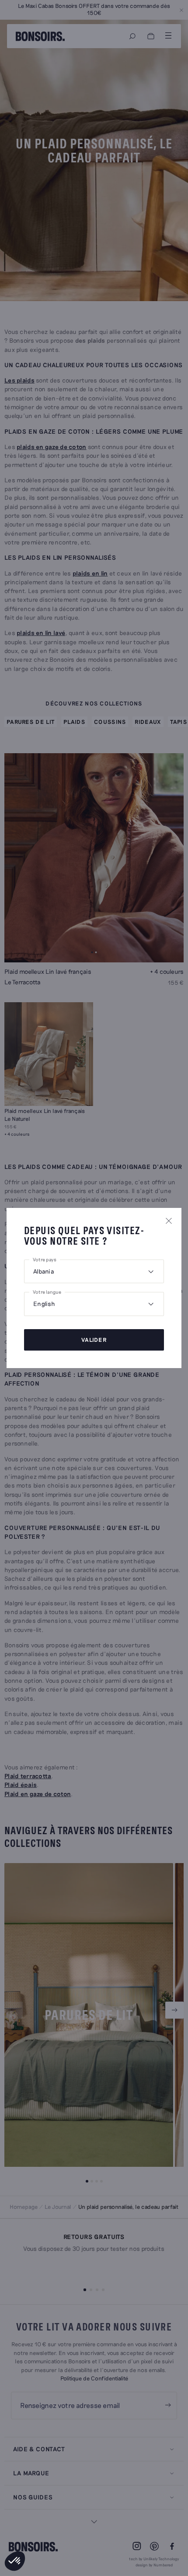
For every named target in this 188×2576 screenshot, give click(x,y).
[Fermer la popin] (169, 1221)
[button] (15, 2561)
